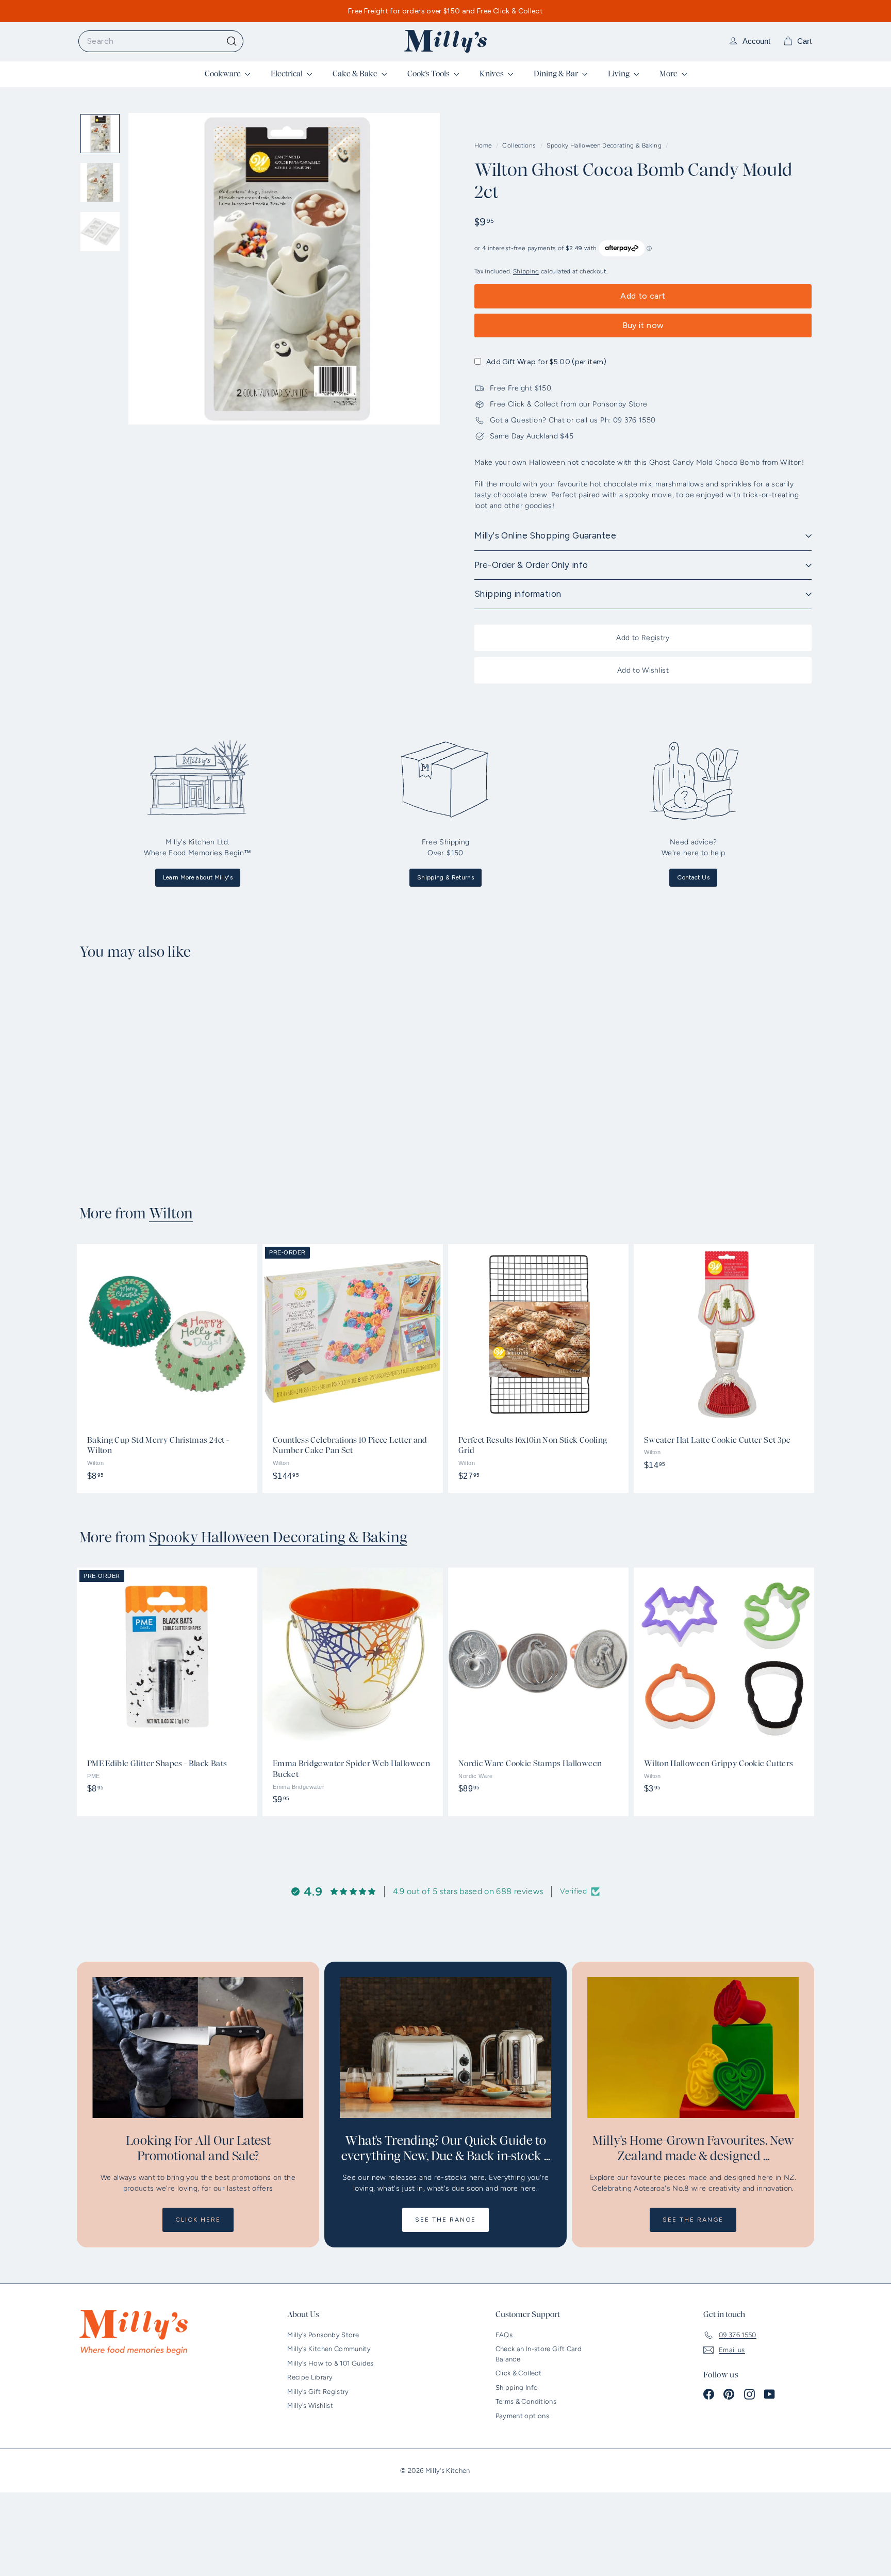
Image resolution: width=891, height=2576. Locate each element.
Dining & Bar (557, 74)
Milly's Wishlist (310, 2406)
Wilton (171, 1214)
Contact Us (693, 877)
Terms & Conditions (526, 2401)
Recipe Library (310, 2377)
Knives (492, 74)
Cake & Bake (356, 74)
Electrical (287, 74)
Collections (520, 145)
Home (484, 145)
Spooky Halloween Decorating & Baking (604, 145)
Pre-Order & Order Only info (531, 565)
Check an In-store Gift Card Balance (539, 2354)
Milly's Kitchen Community (329, 2349)
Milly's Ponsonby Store (323, 2335)
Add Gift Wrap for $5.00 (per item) (546, 362)
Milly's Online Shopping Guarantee (545, 535)
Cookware (224, 74)
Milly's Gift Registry (318, 2392)
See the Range (445, 2220)
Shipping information (518, 594)
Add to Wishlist (643, 670)
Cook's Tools (429, 74)
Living (620, 74)
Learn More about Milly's (198, 877)
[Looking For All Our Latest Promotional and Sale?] (198, 2048)
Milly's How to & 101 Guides (330, 2363)
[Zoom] (284, 269)
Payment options (522, 2416)
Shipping (526, 271)
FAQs (504, 2335)
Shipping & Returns (445, 877)
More (669, 74)
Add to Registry (643, 638)
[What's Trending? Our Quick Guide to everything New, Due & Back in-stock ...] (445, 2048)
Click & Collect (518, 2373)
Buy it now (643, 325)
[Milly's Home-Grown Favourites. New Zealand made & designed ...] (693, 2048)
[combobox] (161, 41)
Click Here (198, 2220)
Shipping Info (517, 2387)
